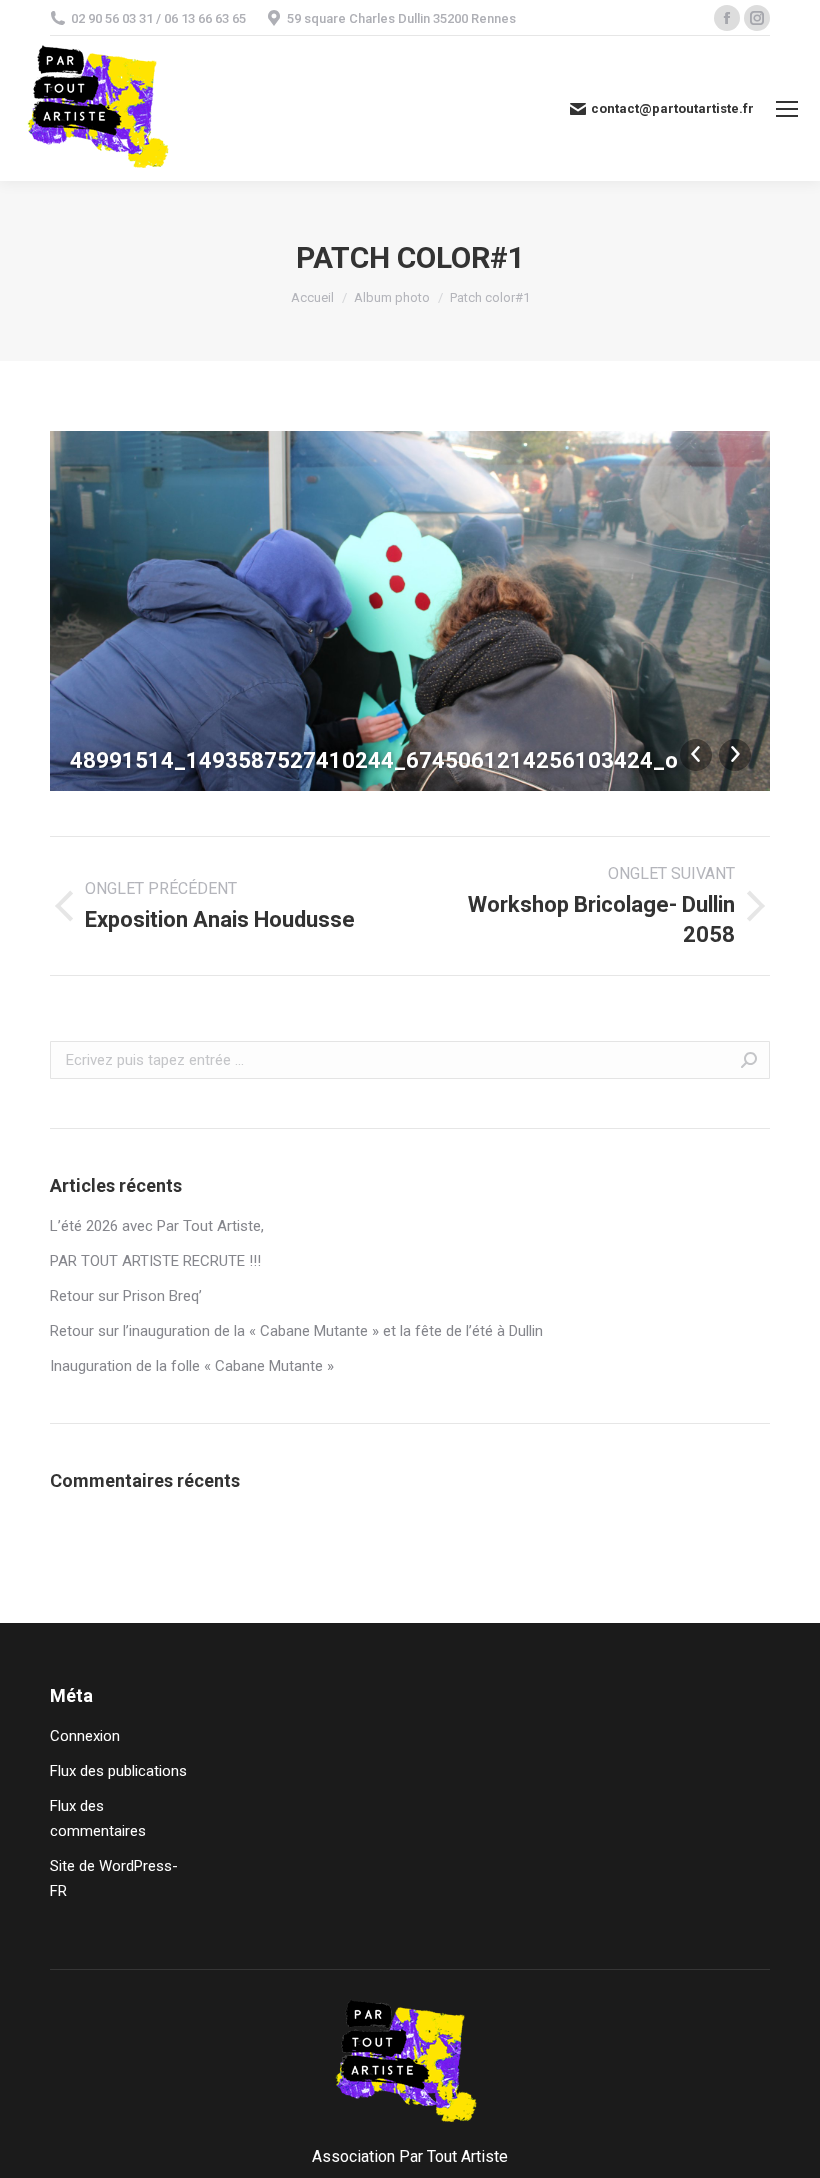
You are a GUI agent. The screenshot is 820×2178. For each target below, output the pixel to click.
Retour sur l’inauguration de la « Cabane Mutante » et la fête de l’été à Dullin (296, 1331)
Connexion (85, 1736)
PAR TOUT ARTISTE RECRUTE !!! (155, 1261)
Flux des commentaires (98, 1818)
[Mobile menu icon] (787, 109)
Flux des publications (118, 1771)
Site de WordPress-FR (114, 1878)
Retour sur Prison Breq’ (126, 1296)
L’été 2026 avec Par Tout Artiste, (157, 1226)
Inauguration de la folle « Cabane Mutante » (192, 1366)
